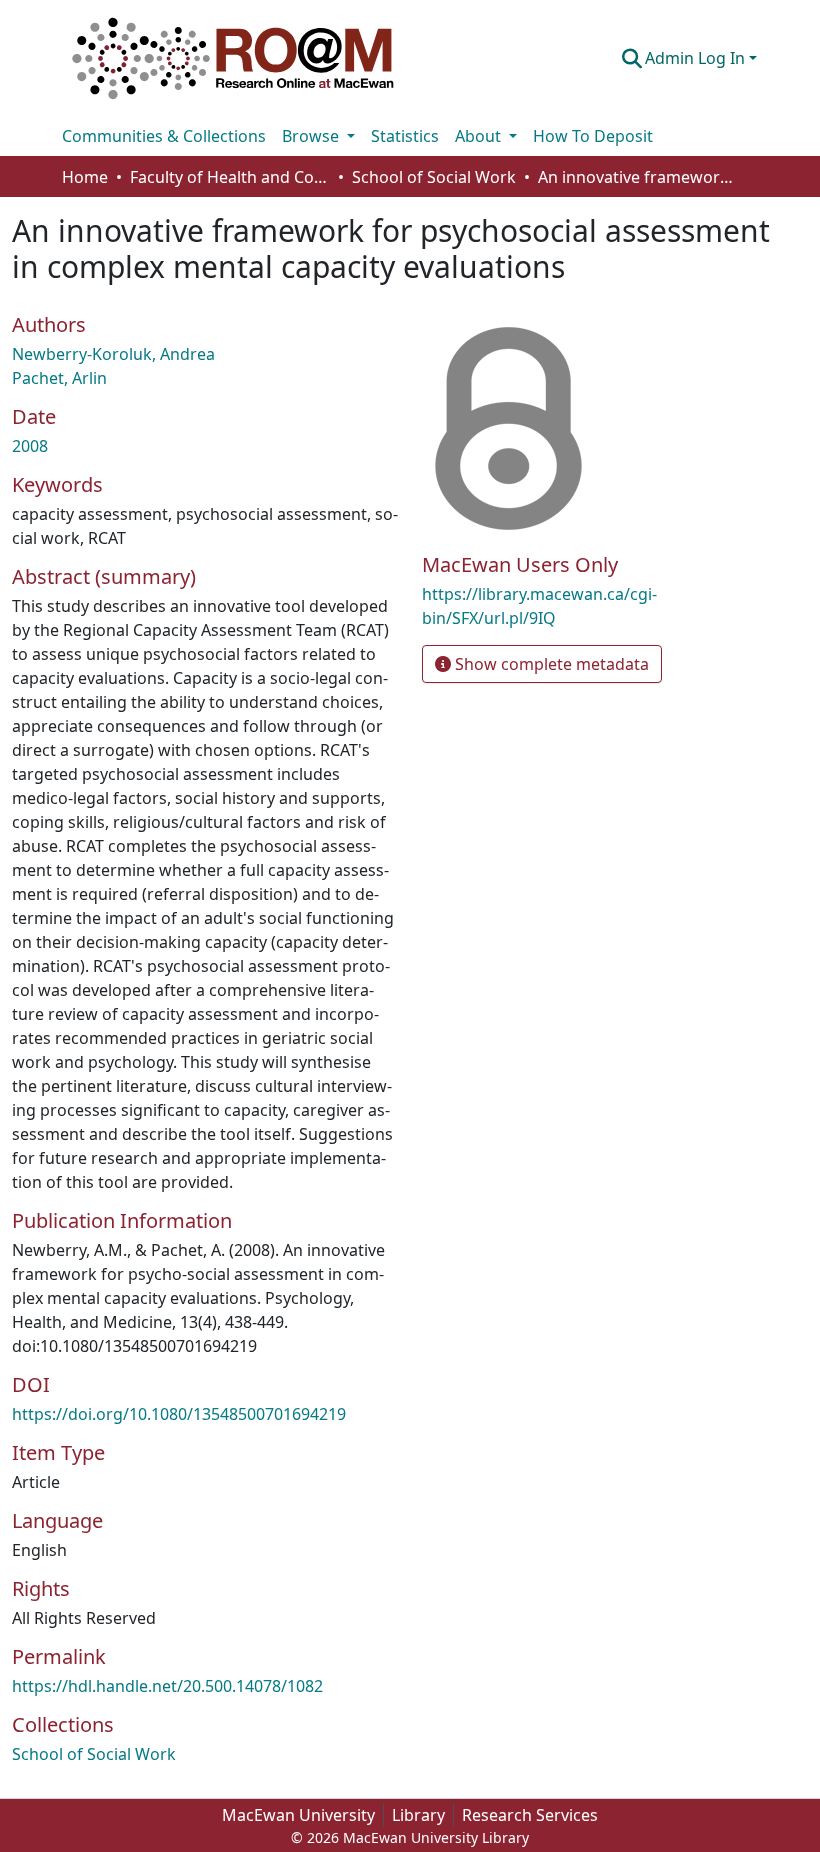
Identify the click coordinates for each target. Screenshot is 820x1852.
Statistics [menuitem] (405, 136)
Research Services (530, 1815)
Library (418, 1815)
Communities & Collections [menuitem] (164, 136)
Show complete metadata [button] (550, 664)
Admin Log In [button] (697, 58)
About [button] (480, 136)
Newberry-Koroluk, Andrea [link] (113, 354)
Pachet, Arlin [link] (59, 378)
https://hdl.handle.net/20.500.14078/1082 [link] (167, 1686)
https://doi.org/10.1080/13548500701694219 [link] (179, 1414)
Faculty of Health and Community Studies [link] (230, 177)
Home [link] (85, 177)
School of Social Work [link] (434, 177)
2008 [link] (30, 446)
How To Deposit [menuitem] (593, 136)
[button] (233, 58)
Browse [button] (312, 136)
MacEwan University (298, 1815)
